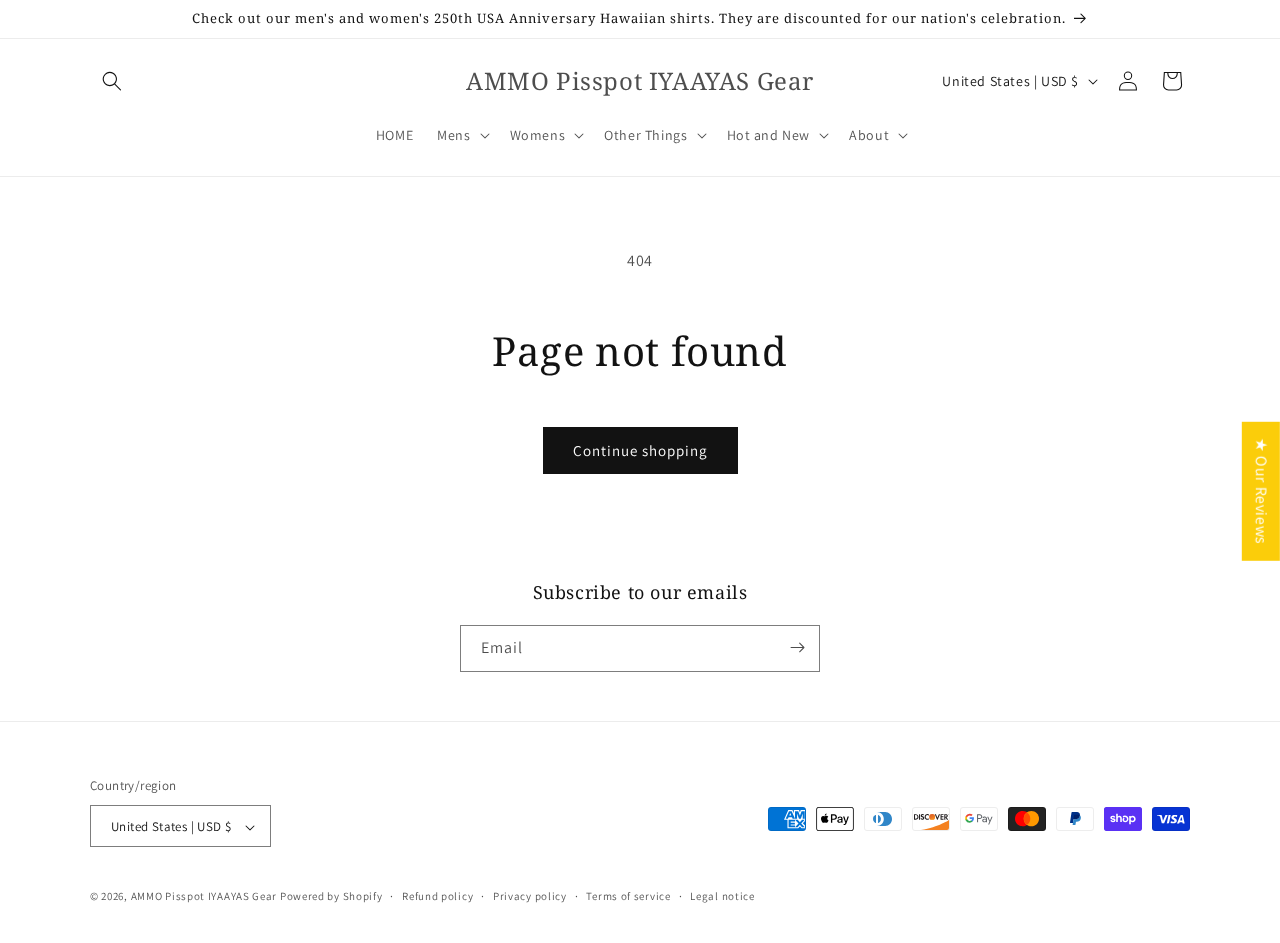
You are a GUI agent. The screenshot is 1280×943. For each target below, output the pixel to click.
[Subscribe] (797, 647)
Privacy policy (530, 896)
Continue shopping (640, 450)
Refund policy (437, 896)
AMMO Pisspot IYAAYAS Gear (204, 897)
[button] (112, 81)
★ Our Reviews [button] (1261, 490)
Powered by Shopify (331, 897)
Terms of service (628, 896)
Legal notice (722, 896)
